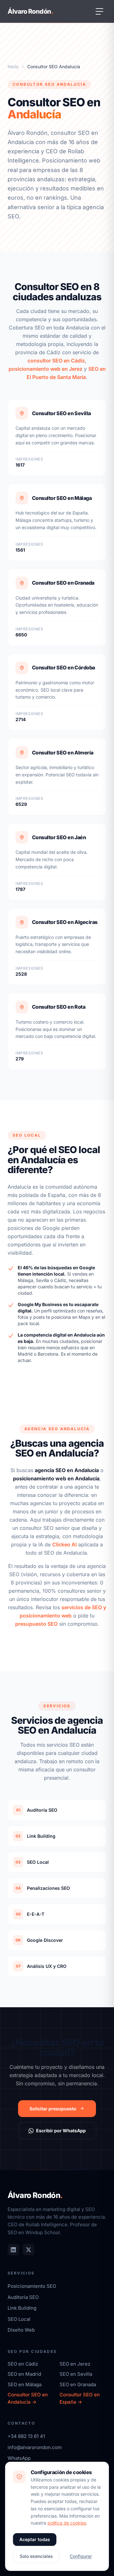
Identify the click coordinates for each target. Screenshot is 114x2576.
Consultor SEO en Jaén (59, 837)
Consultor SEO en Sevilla (61, 413)
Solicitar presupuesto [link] (53, 2109)
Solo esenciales (36, 2556)
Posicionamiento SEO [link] (32, 2286)
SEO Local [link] (19, 2319)
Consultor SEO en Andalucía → (28, 2398)
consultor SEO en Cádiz (56, 361)
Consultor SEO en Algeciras (65, 922)
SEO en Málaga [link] (25, 2384)
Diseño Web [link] (21, 2330)
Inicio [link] (13, 66)
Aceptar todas (35, 2539)
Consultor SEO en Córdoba (63, 667)
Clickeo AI (64, 1544)
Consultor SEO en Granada (63, 583)
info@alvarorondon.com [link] (35, 2447)
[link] (13, 2250)
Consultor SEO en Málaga (62, 498)
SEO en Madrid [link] (24, 2374)
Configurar (81, 2556)
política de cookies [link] (67, 2523)
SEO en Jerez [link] (75, 2364)
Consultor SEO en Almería (63, 753)
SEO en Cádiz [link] (23, 2364)
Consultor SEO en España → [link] (80, 2398)
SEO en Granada (78, 2384)
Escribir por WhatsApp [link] (61, 2131)
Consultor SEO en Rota (59, 1007)
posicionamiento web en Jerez (45, 369)
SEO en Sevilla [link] (76, 2374)
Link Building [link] (22, 2308)
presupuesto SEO (36, 1624)
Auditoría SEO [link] (23, 2297)
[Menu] (99, 11)
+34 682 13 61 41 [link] (26, 2436)
